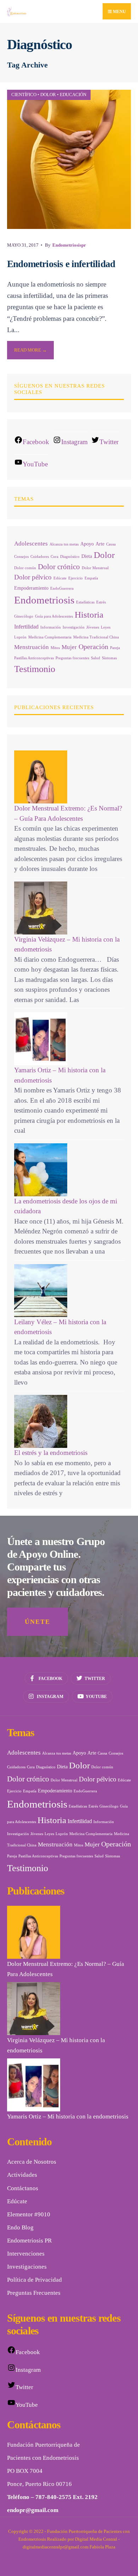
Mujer (69, 647)
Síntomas (109, 658)
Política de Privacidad (34, 2280)
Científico (24, 95)
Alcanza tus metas (64, 544)
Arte (100, 544)
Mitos (55, 648)
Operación (93, 647)
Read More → (30, 350)
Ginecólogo (24, 616)
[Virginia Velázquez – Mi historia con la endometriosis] (69, 908)
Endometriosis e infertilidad (61, 264)
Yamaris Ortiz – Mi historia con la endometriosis (68, 2117)
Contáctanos (23, 2188)
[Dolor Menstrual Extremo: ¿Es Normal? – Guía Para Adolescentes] (69, 777)
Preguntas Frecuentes (34, 2293)
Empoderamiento (31, 588)
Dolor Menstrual (95, 568)
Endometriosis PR (29, 2241)
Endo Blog (20, 2227)
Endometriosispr (69, 245)
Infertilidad (26, 627)
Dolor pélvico (33, 577)
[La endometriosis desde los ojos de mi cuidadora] (69, 1170)
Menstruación (31, 647)
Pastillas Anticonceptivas (34, 658)
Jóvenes (93, 627)
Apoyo (87, 544)
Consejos (21, 557)
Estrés (101, 602)
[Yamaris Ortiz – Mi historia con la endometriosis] (69, 1039)
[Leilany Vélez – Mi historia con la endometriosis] (69, 1291)
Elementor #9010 (29, 2214)
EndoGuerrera (62, 588)
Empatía (91, 578)
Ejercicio (76, 578)
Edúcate (60, 578)
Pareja (115, 648)
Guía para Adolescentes (54, 616)
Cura (54, 557)
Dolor (48, 95)
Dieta (87, 556)
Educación (73, 95)
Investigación (74, 627)
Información (51, 627)
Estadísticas (85, 602)
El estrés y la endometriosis (51, 1453)
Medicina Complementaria (50, 637)
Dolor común (25, 568)
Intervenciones (26, 2254)
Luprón (20, 637)
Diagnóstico (70, 557)
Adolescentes (31, 544)
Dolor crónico (59, 567)
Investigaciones (27, 2267)
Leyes (106, 627)
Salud (96, 658)
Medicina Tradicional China (96, 637)
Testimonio (35, 669)
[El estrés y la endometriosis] (69, 1421)
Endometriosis (44, 600)
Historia (89, 615)
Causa (111, 544)
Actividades (22, 2175)
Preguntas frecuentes (72, 658)
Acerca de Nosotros (32, 2162)
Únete (38, 1622)
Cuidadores (40, 557)
